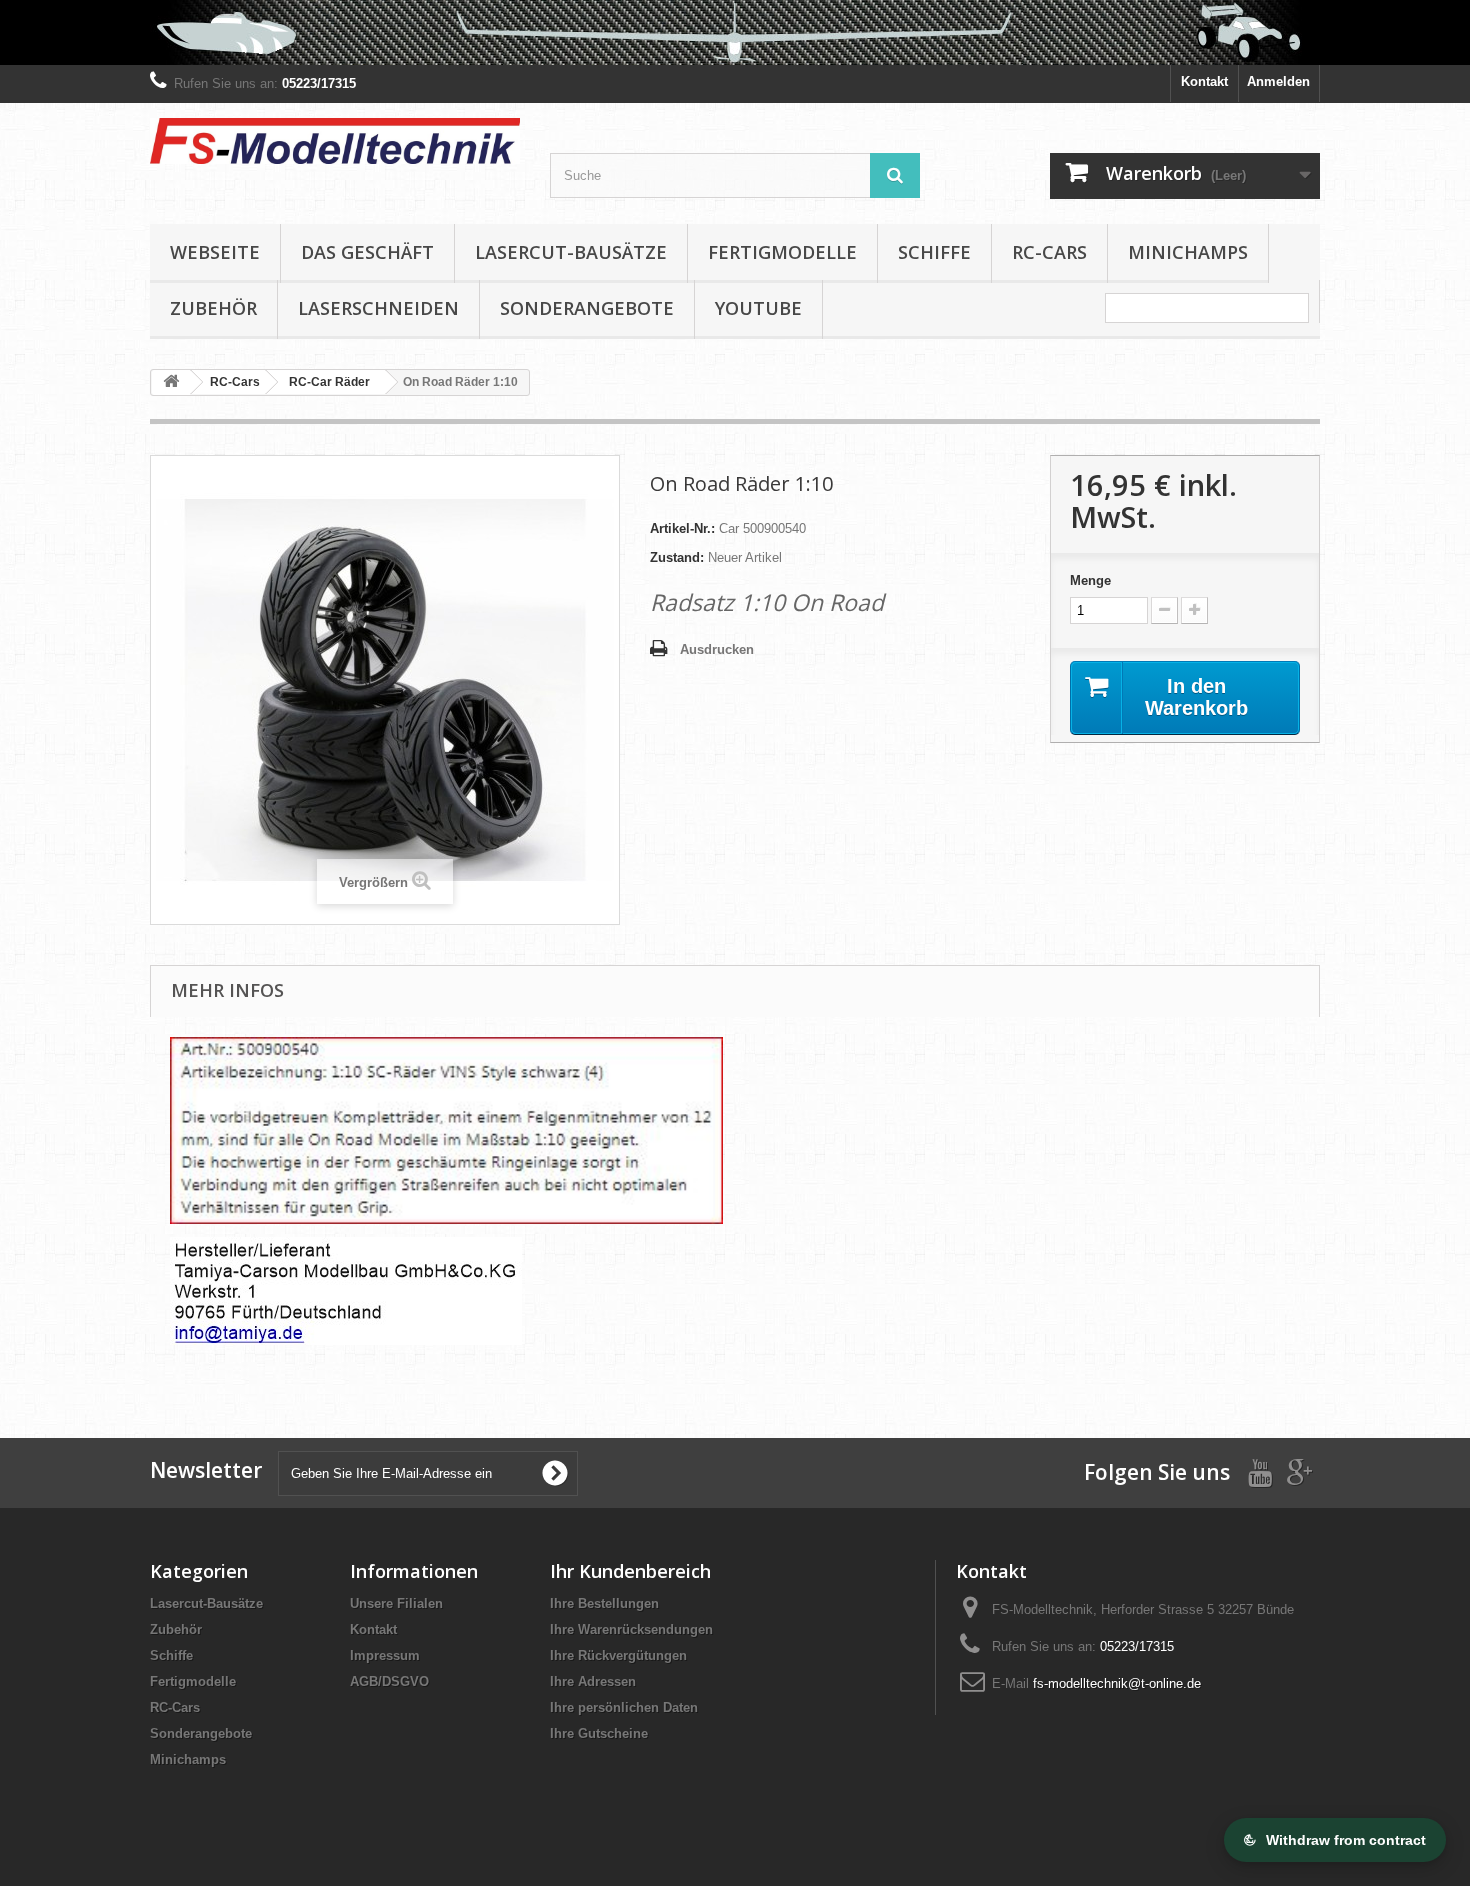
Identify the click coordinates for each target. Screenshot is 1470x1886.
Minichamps (1188, 252)
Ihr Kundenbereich (630, 1571)
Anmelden (1278, 81)
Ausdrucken (717, 649)
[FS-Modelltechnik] (335, 141)
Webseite (215, 252)
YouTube (758, 308)
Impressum (385, 1655)
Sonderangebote (587, 308)
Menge (1090, 580)
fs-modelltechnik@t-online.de (1117, 1683)
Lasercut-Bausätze (571, 252)
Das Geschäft (367, 252)
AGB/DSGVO (389, 1681)
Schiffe (934, 252)
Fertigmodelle (782, 252)
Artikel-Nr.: (682, 528)
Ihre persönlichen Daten (624, 1707)
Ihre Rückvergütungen (618, 1655)
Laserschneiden (378, 308)
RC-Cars (1049, 252)
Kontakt (1204, 81)
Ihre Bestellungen (604, 1603)
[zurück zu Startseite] (171, 382)
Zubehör (213, 308)
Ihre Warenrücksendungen (631, 1629)
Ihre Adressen (593, 1681)
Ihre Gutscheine (599, 1733)
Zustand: (677, 557)
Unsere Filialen (396, 1603)
